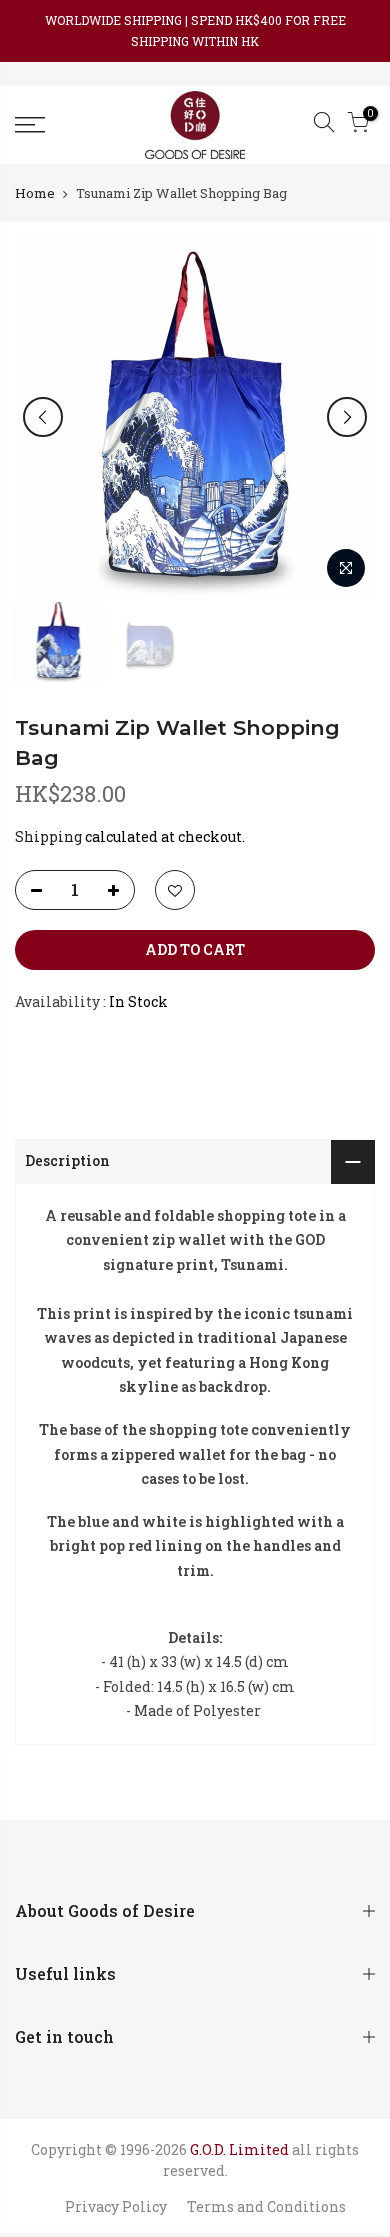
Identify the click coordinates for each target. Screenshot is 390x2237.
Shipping (48, 836)
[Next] (347, 417)
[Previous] (43, 417)
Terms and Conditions (266, 2206)
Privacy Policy (116, 2206)
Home (35, 193)
